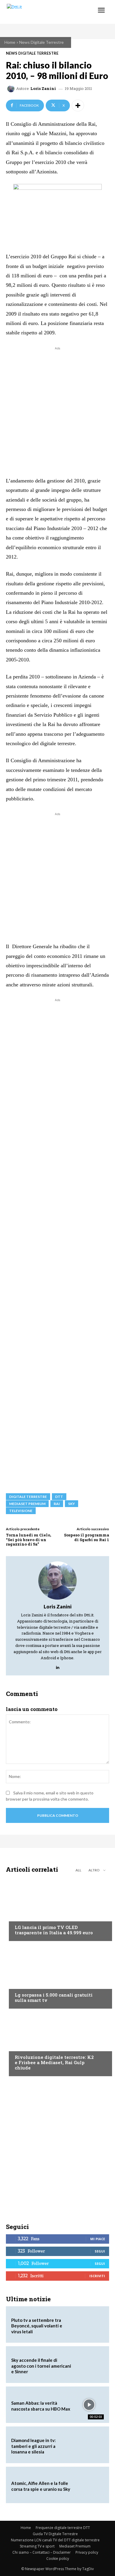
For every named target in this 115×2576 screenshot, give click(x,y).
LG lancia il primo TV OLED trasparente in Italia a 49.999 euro (54, 1930)
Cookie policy (58, 2559)
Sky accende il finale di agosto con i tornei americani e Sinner (41, 2366)
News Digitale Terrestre (41, 42)
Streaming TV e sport (37, 2546)
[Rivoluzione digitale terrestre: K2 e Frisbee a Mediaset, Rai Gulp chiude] (57, 2044)
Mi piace (98, 2239)
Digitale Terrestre (28, 1497)
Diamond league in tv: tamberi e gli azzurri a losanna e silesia (33, 2446)
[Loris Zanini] (12, 89)
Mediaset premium (27, 1504)
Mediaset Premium (75, 2546)
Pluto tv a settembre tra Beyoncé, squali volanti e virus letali (37, 2326)
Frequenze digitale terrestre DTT (63, 2528)
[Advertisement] (57, 409)
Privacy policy (87, 2552)
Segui (100, 2251)
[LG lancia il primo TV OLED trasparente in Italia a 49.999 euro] (57, 1909)
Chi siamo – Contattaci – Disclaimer (42, 2552)
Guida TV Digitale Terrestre (55, 2534)
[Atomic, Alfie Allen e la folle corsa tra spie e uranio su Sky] (89, 2485)
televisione (21, 1511)
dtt (59, 1497)
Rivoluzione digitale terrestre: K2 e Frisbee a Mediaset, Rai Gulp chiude (54, 2062)
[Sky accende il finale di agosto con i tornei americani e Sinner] (89, 2364)
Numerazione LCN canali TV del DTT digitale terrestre (55, 2540)
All (78, 1870)
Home (10, 42)
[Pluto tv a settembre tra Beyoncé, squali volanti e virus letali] (89, 2324)
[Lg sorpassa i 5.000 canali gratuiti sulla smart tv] (57, 1976)
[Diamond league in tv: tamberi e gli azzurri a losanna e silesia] (89, 2445)
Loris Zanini (43, 89)
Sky (72, 1504)
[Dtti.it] (41, 12)
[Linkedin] (58, 1666)
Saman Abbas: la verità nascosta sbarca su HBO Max (41, 2406)
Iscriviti (97, 2276)
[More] (78, 105)
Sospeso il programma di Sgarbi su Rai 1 (87, 1537)
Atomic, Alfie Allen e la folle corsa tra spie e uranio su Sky (41, 2486)
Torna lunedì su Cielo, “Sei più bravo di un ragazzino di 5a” (28, 1540)
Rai (57, 1504)
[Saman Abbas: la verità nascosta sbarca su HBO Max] (89, 2405)
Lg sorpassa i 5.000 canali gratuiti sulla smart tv (54, 1997)
